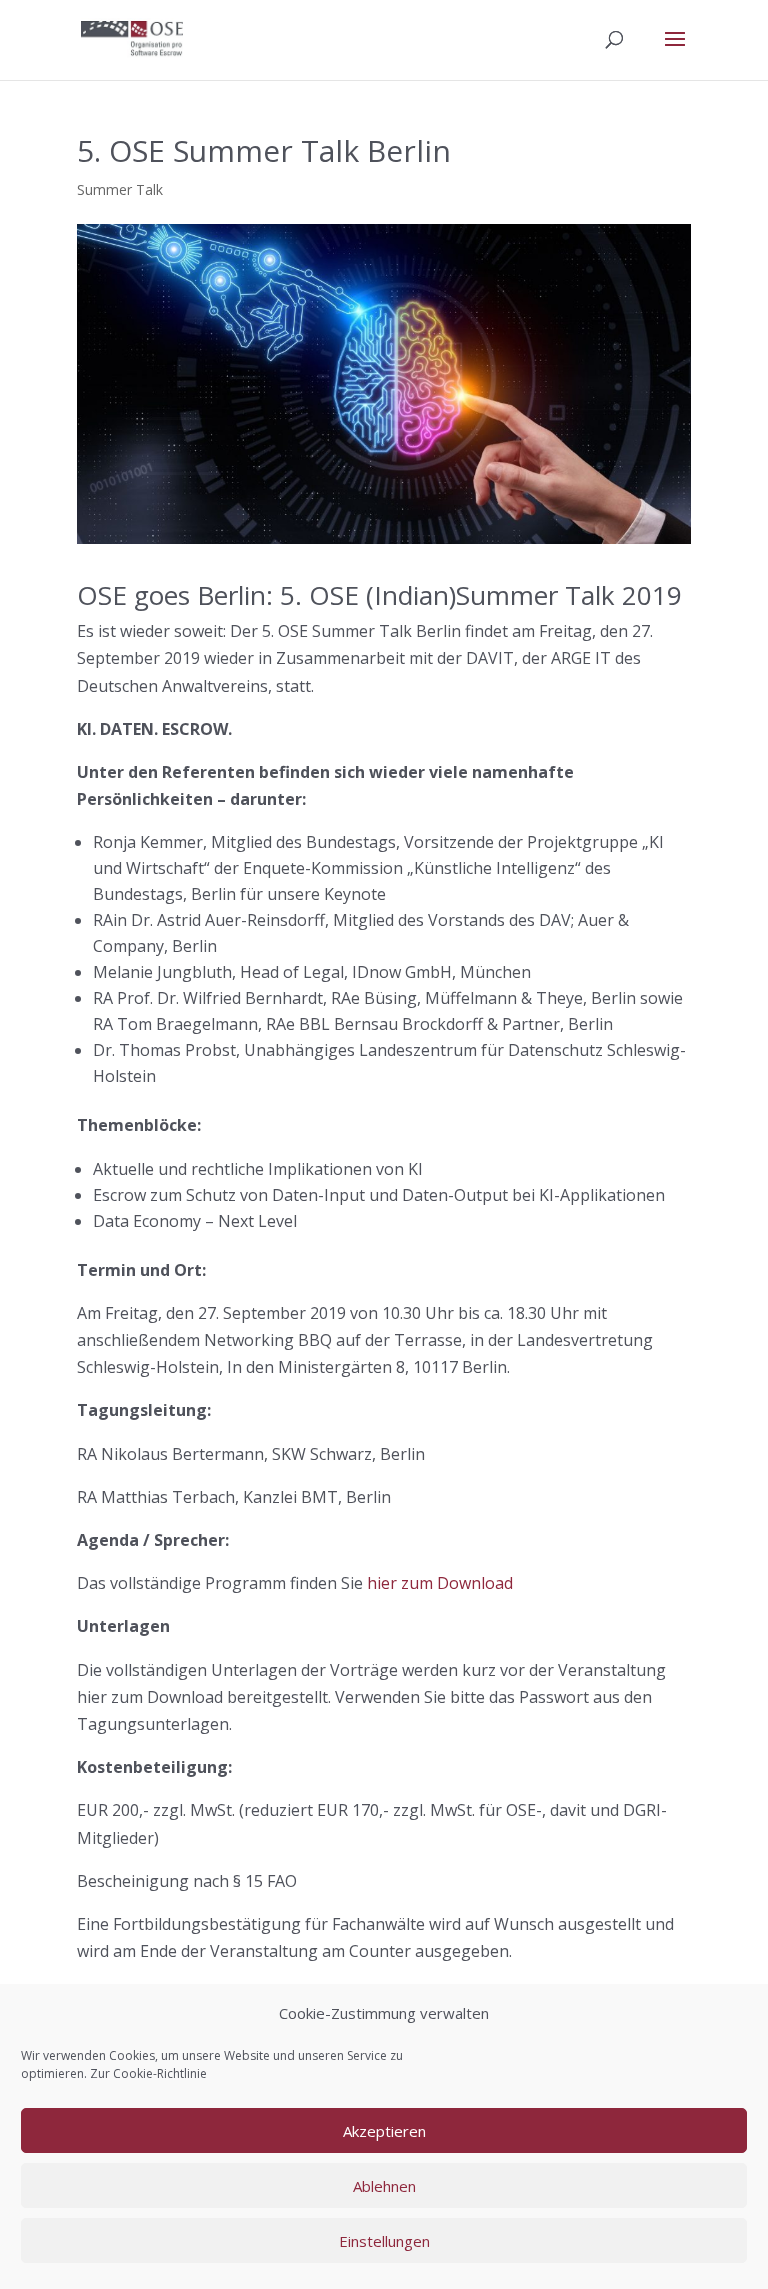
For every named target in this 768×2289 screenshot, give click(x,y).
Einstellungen (384, 2241)
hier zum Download (440, 1583)
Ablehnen (384, 2186)
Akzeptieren (384, 2131)
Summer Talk (120, 189)
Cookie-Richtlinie (160, 2073)
